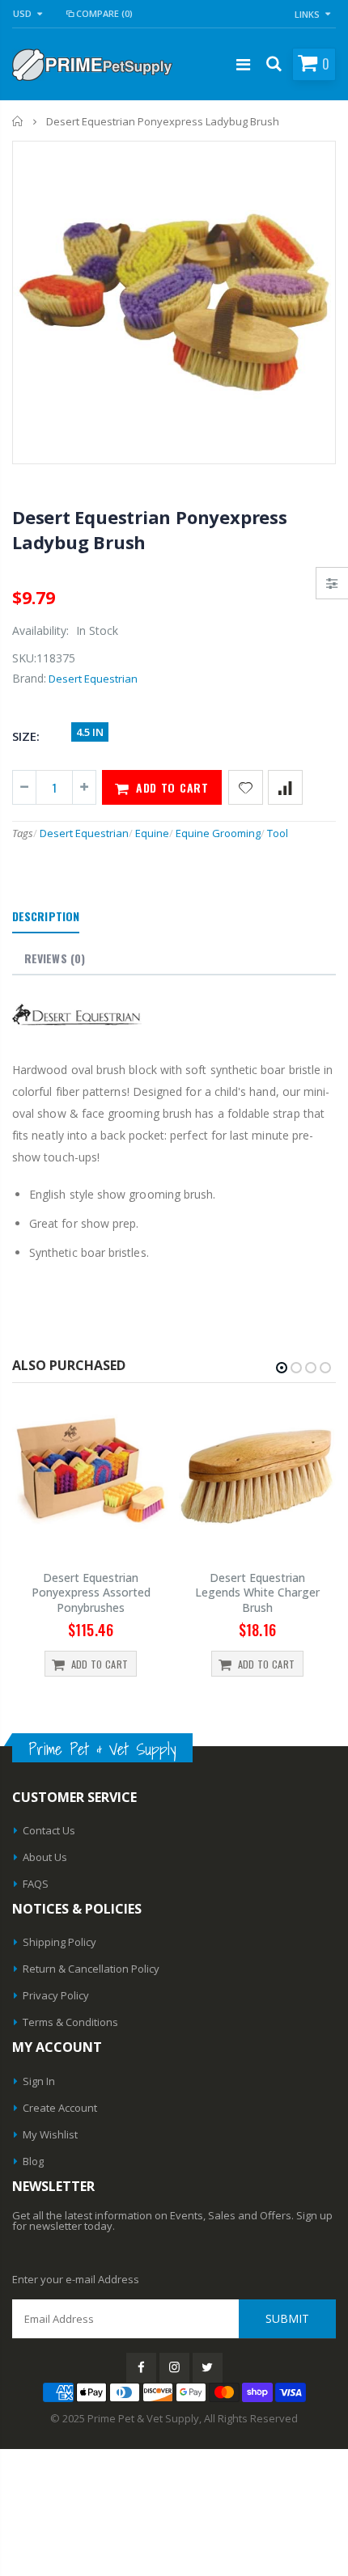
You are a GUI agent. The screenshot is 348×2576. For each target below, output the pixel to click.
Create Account (60, 2108)
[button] (282, 1368)
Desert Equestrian (93, 679)
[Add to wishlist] (246, 787)
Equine (152, 833)
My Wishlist (50, 2134)
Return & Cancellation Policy (91, 1969)
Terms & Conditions (70, 2022)
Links (307, 14)
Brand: (29, 678)
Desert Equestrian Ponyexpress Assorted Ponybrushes (91, 1593)
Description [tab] (46, 916)
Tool (278, 833)
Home (18, 121)
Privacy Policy (56, 1995)
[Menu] (243, 64)
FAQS (36, 1884)
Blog (33, 2161)
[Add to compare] (285, 787)
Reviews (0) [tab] (55, 958)
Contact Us (49, 1830)
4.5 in (90, 732)
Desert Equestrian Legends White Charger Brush (257, 1593)
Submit (287, 2318)
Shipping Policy (59, 1942)
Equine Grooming (218, 833)
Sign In (39, 2081)
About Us (45, 1857)
